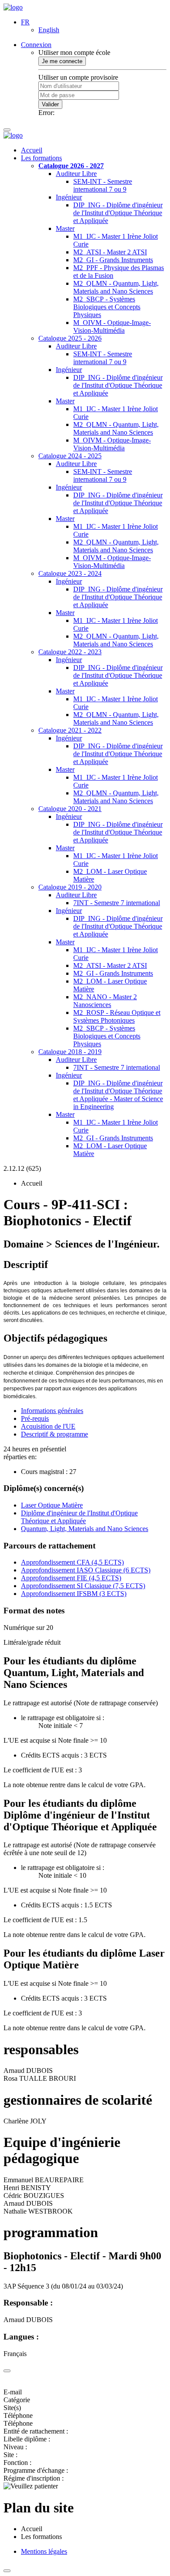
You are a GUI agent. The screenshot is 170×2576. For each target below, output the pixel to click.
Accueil (32, 150)
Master (65, 228)
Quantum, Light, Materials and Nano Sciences (85, 1529)
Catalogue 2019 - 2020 (70, 887)
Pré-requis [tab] (35, 1418)
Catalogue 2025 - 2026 (70, 338)
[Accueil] (13, 7)
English (49, 30)
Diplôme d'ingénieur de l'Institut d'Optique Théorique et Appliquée (79, 1517)
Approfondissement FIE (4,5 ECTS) (71, 1578)
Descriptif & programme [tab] (54, 1434)
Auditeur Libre (76, 174)
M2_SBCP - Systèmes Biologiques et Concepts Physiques (107, 307)
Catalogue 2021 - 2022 (70, 730)
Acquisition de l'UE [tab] (48, 1426)
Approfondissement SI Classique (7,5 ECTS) (83, 1586)
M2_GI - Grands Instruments (113, 260)
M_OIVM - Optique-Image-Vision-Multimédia (112, 326)
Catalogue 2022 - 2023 (70, 652)
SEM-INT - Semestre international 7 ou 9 (103, 185)
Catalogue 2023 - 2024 (70, 573)
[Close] (7, 2371)
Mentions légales (44, 2551)
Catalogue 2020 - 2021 (70, 809)
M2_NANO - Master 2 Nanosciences (105, 1001)
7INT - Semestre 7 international (117, 903)
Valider (50, 104)
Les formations (41, 158)
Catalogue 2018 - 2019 (70, 1052)
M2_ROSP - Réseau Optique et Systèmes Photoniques (117, 1016)
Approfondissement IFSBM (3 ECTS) (74, 1594)
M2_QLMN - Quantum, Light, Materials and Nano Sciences (116, 287)
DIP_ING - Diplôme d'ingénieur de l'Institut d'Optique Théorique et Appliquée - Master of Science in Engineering (118, 1095)
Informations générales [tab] (52, 1411)
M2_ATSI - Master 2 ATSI (110, 252)
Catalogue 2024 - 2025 (70, 456)
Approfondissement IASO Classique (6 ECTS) (86, 1570)
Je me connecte (62, 61)
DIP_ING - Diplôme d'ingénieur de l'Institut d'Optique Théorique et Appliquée (118, 213)
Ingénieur (69, 197)
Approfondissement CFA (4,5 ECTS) (72, 1562)
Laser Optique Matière (52, 1505)
